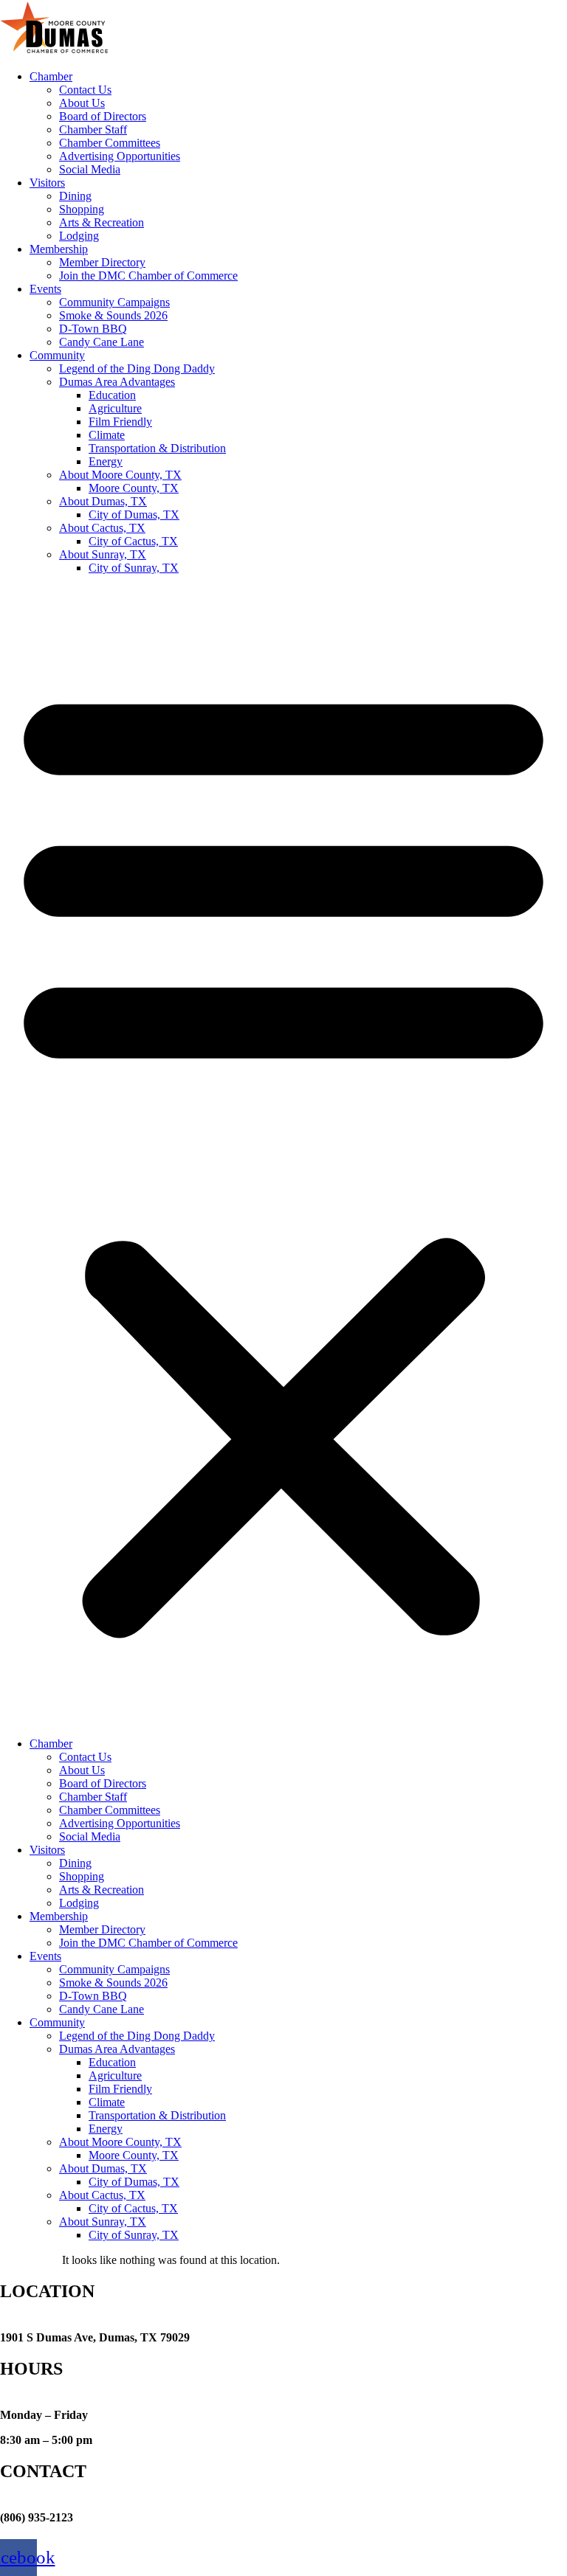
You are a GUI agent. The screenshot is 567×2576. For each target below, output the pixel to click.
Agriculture (115, 408)
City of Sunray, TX (134, 568)
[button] (283, 1156)
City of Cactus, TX (133, 541)
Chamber (51, 76)
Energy (106, 461)
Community (57, 355)
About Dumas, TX (103, 501)
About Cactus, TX (102, 528)
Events (45, 289)
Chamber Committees (110, 143)
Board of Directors (103, 116)
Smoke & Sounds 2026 (113, 315)
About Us (82, 103)
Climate (107, 435)
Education (112, 395)
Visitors (47, 183)
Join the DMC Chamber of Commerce (148, 276)
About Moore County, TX (120, 475)
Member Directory (102, 262)
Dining (75, 196)
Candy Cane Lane (102, 342)
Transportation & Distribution (157, 448)
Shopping (82, 209)
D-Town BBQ (93, 329)
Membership (59, 249)
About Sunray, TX (103, 554)
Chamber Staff (93, 129)
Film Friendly (120, 422)
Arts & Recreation (102, 222)
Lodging (79, 236)
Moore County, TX (134, 488)
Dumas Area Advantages (117, 382)
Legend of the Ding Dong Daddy (137, 368)
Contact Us (85, 90)
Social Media (90, 169)
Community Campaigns (114, 302)
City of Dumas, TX (134, 515)
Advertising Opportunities (120, 156)
